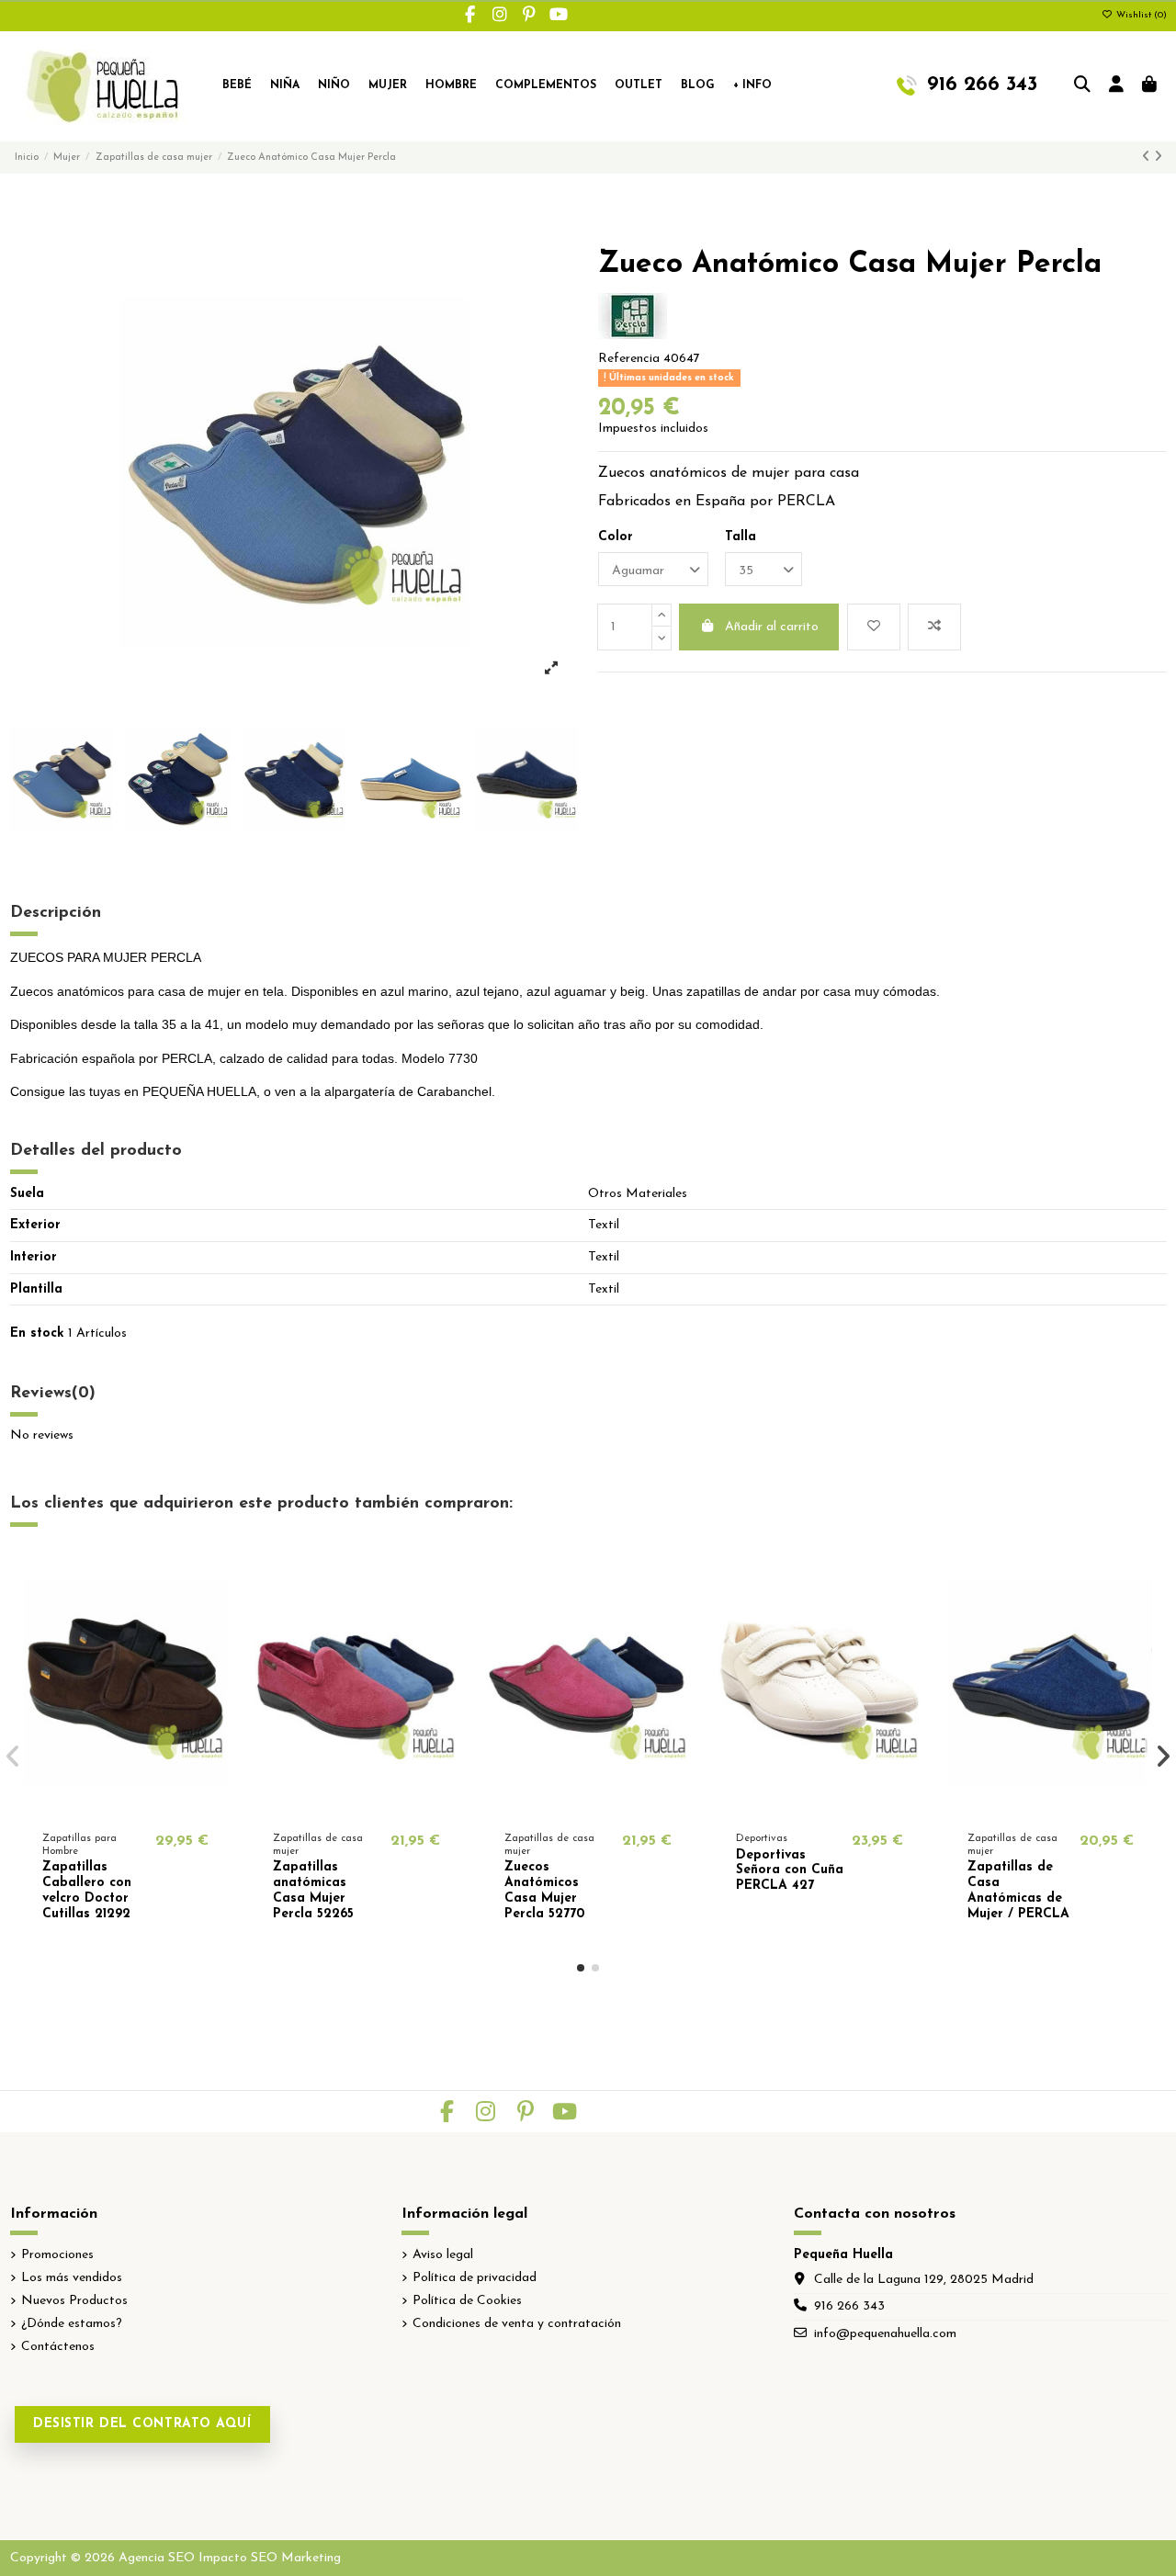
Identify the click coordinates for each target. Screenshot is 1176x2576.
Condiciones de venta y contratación (517, 2324)
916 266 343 (849, 2306)
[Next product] (1158, 158)
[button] (581, 1968)
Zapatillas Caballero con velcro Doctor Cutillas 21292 (87, 1890)
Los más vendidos (72, 2278)
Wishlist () (1140, 15)
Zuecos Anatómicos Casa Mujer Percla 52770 (544, 1890)
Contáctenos (58, 2347)
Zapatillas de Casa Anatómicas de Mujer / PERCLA (1018, 1890)
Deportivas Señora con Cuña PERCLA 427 (790, 1871)
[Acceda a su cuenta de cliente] (1117, 86)
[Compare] (124, 1808)
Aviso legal (443, 2255)
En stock (37, 1333)
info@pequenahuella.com (885, 2334)
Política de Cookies (467, 2301)
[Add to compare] (934, 627)
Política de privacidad (475, 2278)
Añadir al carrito (772, 627)
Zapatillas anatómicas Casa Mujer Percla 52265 (313, 1890)
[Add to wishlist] (874, 627)
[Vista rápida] (151, 1808)
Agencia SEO (157, 2558)
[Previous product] (1148, 158)
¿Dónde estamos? (72, 2324)
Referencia (629, 359)
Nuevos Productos (74, 2301)
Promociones (57, 2255)
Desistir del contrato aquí (142, 2424)
